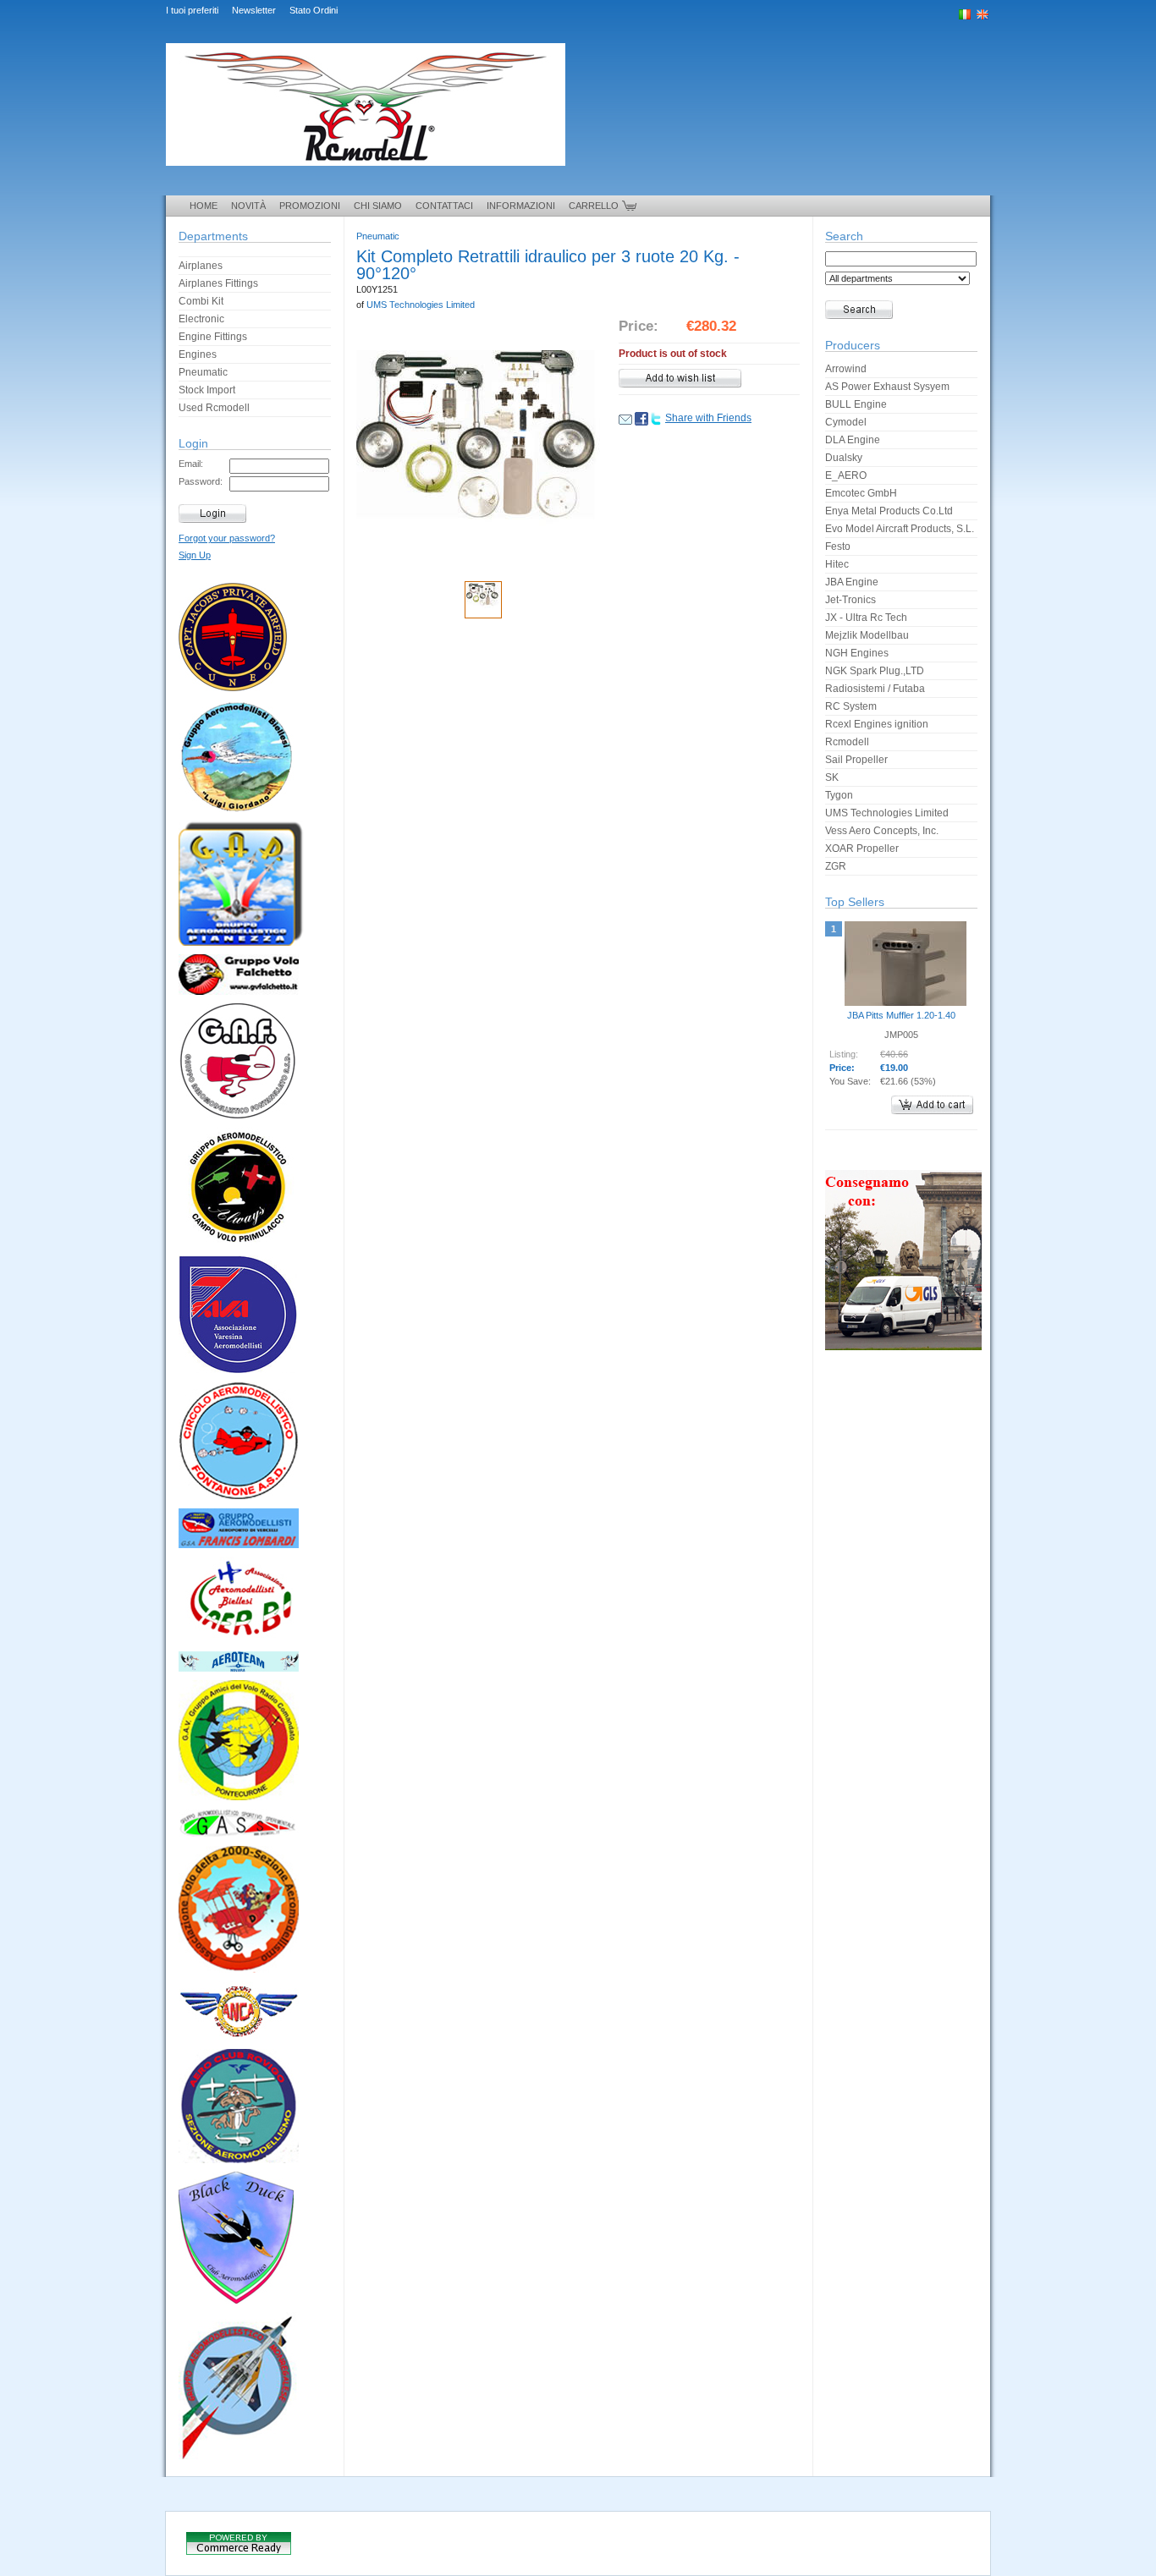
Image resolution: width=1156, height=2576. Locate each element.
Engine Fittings (213, 337)
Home (204, 206)
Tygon (839, 795)
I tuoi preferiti (192, 10)
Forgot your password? (227, 538)
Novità (248, 206)
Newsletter (254, 10)
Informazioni (521, 206)
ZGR (836, 866)
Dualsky (844, 458)
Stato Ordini (314, 10)
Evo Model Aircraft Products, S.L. (900, 529)
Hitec (837, 564)
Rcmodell (847, 742)
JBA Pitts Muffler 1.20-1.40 (901, 1015)
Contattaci (444, 206)
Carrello (594, 206)
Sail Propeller (856, 760)
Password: (201, 481)
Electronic (201, 319)
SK (832, 777)
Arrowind (846, 369)
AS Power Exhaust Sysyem (887, 387)
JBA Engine (852, 582)
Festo (838, 547)
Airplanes (201, 266)
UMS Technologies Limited (421, 305)
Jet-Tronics (850, 600)
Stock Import (207, 390)
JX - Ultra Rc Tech (866, 618)
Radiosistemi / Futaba (875, 689)
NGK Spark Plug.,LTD (875, 671)
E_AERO (846, 475)
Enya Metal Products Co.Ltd (889, 511)
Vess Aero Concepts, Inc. (882, 831)
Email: (191, 464)
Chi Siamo (378, 206)
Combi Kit (201, 301)
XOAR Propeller (862, 849)
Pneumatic (203, 372)
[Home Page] (366, 178)
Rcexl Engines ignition (877, 724)
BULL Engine (856, 404)
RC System (851, 706)
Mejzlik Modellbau (867, 635)
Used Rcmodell (214, 408)
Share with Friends (708, 418)
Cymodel (846, 422)
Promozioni (310, 206)
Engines (198, 354)
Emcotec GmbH (861, 493)
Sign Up (195, 555)
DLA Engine (853, 440)
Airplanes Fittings (218, 283)
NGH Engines (857, 653)
